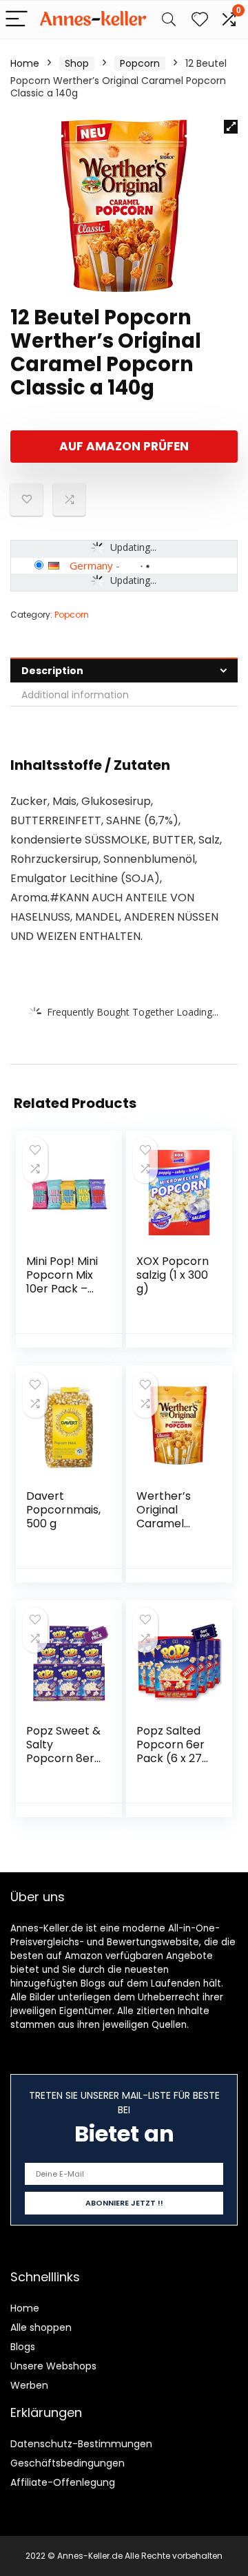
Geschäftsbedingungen (68, 2463)
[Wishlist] (200, 20)
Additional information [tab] (75, 695)
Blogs (23, 2347)
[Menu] (17, 20)
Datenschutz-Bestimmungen (81, 2444)
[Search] (169, 20)
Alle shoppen (41, 2327)
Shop (77, 63)
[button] (231, 127)
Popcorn (140, 63)
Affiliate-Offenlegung (63, 2482)
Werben (29, 2385)
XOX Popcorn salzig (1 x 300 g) (173, 1275)
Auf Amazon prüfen (124, 446)
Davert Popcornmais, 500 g (63, 1510)
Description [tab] (52, 671)
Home (25, 63)
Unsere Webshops (53, 2366)
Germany (91, 565)
